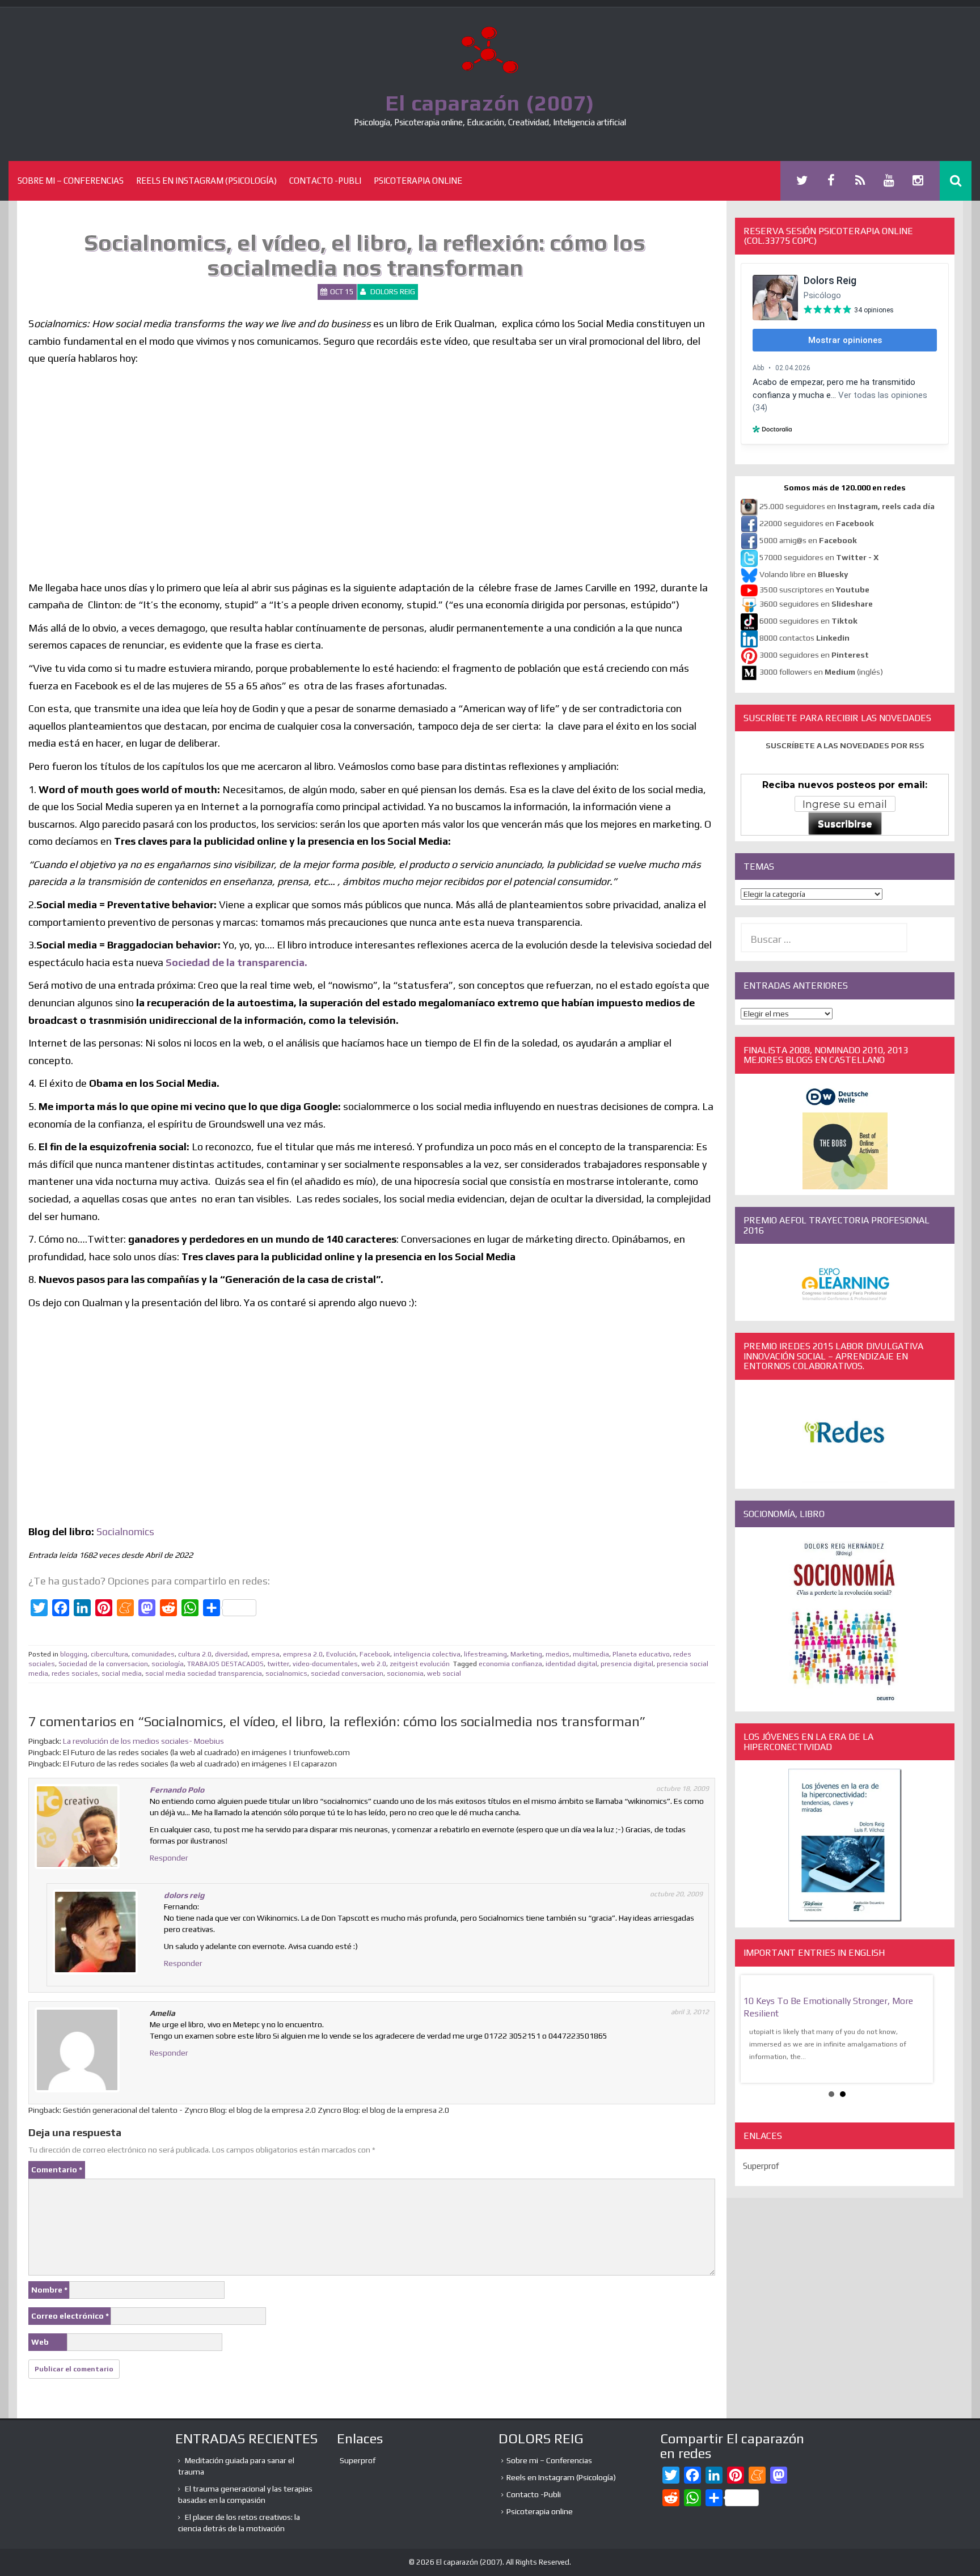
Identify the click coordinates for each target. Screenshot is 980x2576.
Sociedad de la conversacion (103, 1664)
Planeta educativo (641, 1654)
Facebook (375, 1654)
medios (557, 1654)
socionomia (405, 1673)
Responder (169, 1858)
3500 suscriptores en (814, 590)
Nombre (49, 2290)
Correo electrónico (70, 2316)
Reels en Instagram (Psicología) (206, 181)
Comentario (57, 2170)
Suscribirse (845, 824)
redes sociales (75, 1673)
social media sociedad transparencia (204, 1673)
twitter (278, 1664)
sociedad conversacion (347, 1673)
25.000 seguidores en (847, 506)
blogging (74, 1654)
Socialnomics (125, 1531)
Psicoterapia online (418, 181)
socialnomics (286, 1673)
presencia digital (627, 1664)
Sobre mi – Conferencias (71, 181)
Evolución (341, 1654)
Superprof (761, 2166)
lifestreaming (485, 1654)
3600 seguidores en (816, 604)
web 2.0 (374, 1664)
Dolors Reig (393, 292)
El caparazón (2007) (490, 103)
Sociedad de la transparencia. (236, 962)
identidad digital (571, 1664)
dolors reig (184, 1895)
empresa (265, 1654)
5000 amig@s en (808, 540)
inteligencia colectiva (427, 1654)
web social (444, 1673)
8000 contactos (804, 638)
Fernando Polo (177, 1790)
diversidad (231, 1654)
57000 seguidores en (818, 557)
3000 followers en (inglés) (821, 672)
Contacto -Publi (325, 181)
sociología (168, 1664)
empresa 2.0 (303, 1654)
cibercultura (109, 1654)
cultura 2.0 (195, 1654)
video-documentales (325, 1664)
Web (40, 2342)
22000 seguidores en (817, 523)
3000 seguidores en (813, 655)
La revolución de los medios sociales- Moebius (143, 1741)
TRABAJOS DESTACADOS (225, 1664)
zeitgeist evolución (420, 1664)
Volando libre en (804, 574)
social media (122, 1673)
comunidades (153, 1654)
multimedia (591, 1654)
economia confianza (510, 1664)
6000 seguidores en (808, 621)
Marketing (526, 1654)
